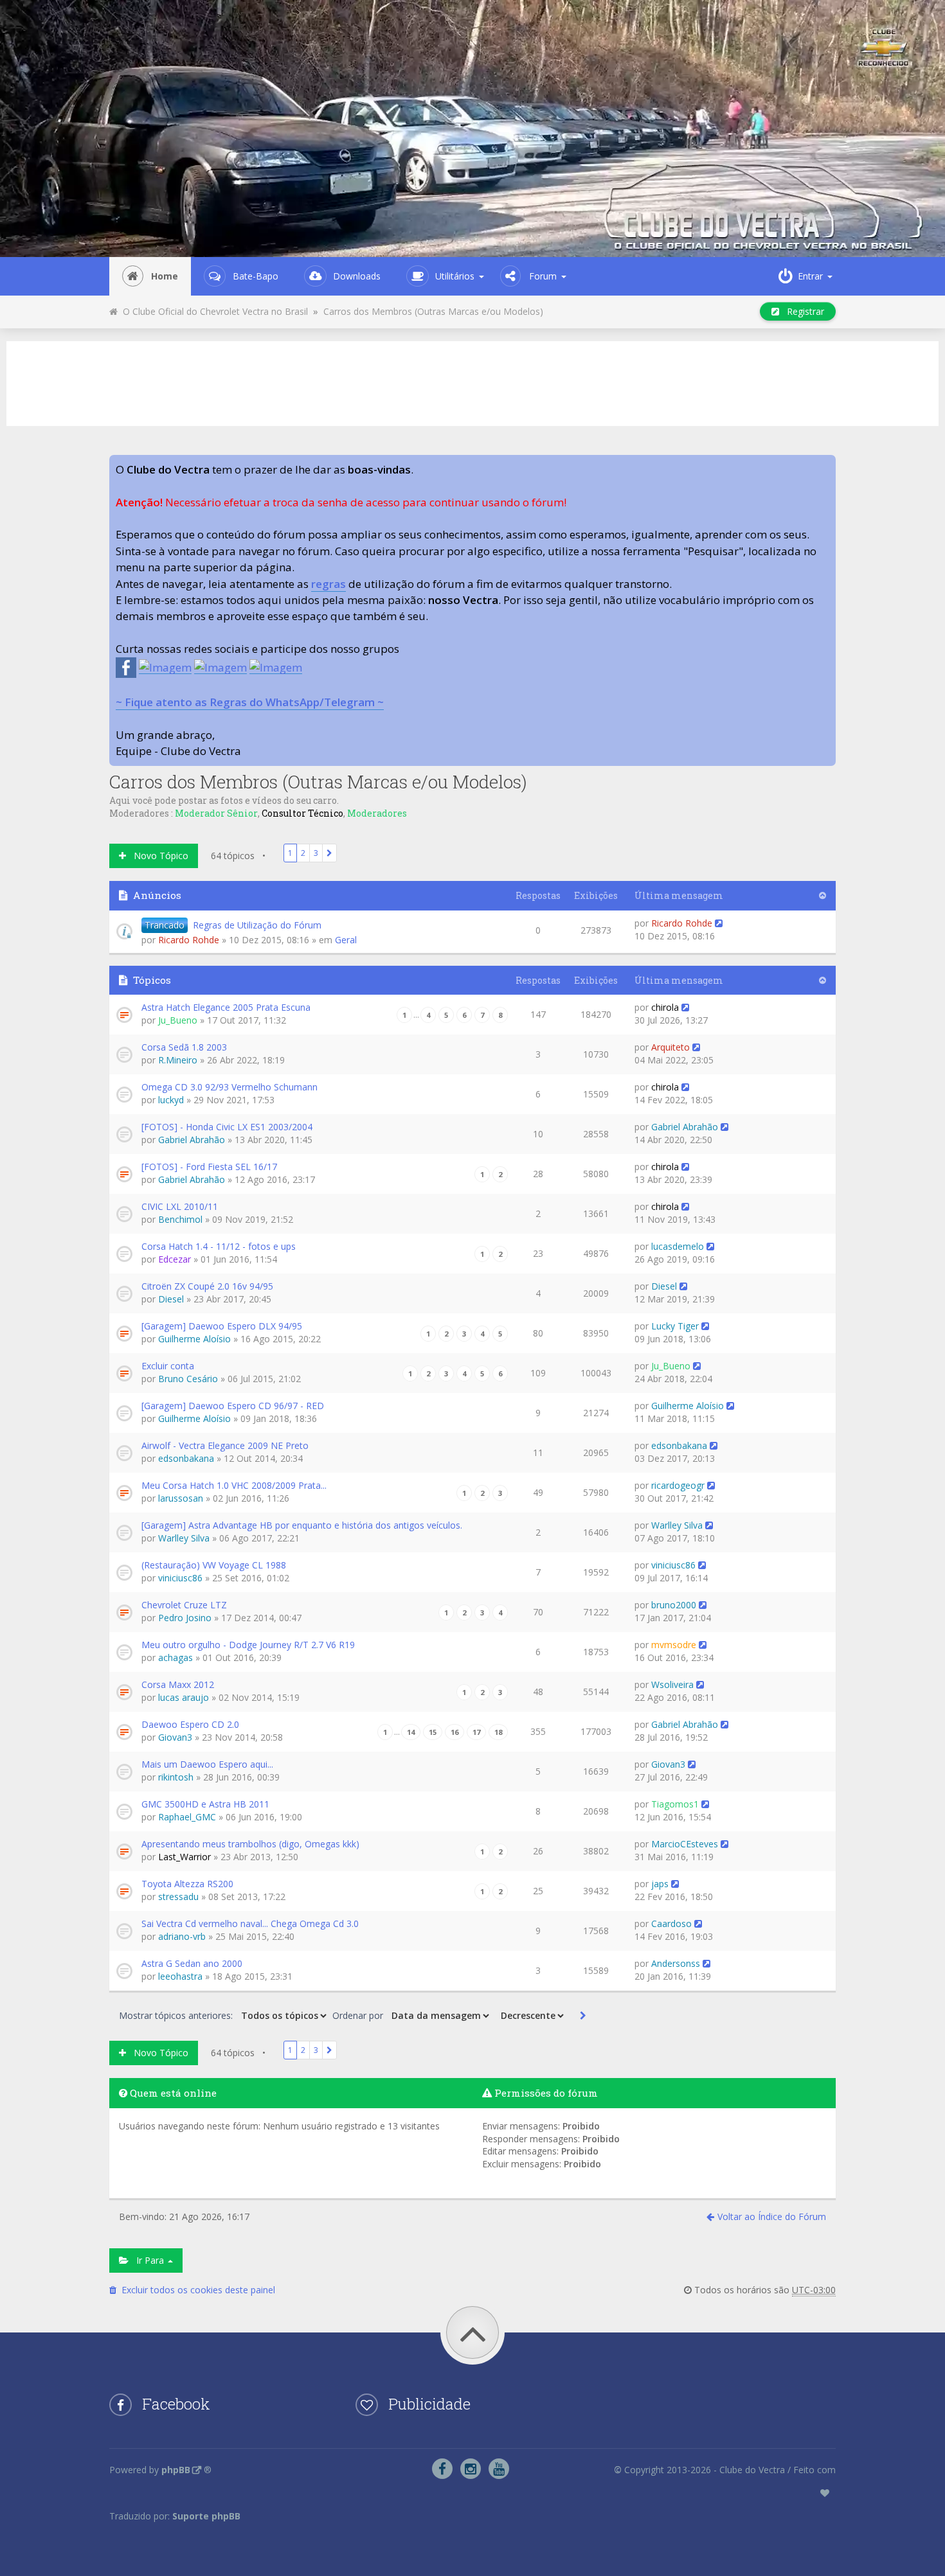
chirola (665, 1007)
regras (328, 584)
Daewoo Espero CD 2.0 (190, 1724)
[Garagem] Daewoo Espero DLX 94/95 (222, 1326)
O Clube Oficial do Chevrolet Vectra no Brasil (213, 311)
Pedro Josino (185, 1618)
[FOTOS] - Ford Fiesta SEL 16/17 (209, 1167)
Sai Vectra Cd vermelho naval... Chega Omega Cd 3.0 (250, 1923)
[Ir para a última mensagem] (719, 923)
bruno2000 (674, 1605)
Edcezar (175, 1259)
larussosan (181, 1498)
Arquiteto (670, 1047)
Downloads (357, 276)
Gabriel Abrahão (192, 1140)
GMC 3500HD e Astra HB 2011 (205, 1804)
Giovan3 (175, 1737)
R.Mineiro (178, 1060)
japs (660, 1884)
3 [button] (316, 853)
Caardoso (671, 1923)
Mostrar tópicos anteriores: (177, 2015)
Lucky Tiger (675, 1326)
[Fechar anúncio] (825, 465)
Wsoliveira (672, 1684)
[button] (329, 853)
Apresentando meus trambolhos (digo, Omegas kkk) (250, 1844)
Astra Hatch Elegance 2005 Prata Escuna (226, 1007)
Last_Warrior (184, 1857)
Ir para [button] (148, 2260)
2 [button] (303, 853)
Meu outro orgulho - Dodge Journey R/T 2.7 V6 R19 (248, 1645)
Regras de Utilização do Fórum (257, 925)
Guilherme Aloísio (194, 1339)
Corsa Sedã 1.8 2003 (184, 1047)
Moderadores (377, 813)
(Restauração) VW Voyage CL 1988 (214, 1565)
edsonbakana (186, 1458)
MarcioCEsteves (685, 1844)
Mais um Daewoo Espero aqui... (207, 1764)
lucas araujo (184, 1697)
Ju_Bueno (178, 1020)
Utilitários (455, 276)
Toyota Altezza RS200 (187, 1884)
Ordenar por (359, 2015)
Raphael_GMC (187, 1817)
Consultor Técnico (302, 813)
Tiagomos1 (675, 1804)
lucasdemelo (678, 1246)
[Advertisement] (473, 382)
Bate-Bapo (256, 276)
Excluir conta (168, 1366)
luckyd (171, 1100)
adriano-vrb (182, 1936)
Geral (346, 940)
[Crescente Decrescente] (531, 2016)
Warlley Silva (184, 1538)
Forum (543, 276)
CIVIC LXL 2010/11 (180, 1206)
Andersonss (676, 1963)
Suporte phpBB (206, 2516)
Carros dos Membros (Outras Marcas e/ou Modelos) (433, 311)
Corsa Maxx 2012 (178, 1684)
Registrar (802, 311)
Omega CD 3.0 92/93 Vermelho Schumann (230, 1087)
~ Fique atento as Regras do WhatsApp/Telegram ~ (250, 702)
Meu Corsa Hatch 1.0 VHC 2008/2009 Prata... (234, 1485)
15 (433, 1732)
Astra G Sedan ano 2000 (192, 1963)
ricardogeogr (678, 1485)
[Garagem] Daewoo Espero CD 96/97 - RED (233, 1406)
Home (165, 276)
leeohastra (180, 1976)
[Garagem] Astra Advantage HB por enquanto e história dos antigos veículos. (302, 1525)
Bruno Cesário (188, 1379)
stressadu (178, 1896)
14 (411, 1732)
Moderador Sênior (216, 813)
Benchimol (180, 1219)
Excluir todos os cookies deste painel (196, 2290)
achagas (175, 1657)
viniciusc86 (180, 1578)
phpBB (176, 2470)
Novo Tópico (157, 856)
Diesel (171, 1299)
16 (455, 1732)
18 (498, 1732)
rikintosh (176, 1777)
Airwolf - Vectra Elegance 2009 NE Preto (225, 1445)
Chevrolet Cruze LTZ (184, 1605)
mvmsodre (674, 1645)
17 (476, 1732)
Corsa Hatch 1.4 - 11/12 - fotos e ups (219, 1246)
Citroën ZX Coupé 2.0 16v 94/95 (207, 1286)
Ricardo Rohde (189, 940)
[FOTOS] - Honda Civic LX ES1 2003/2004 (227, 1127)
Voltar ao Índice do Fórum (772, 2216)
